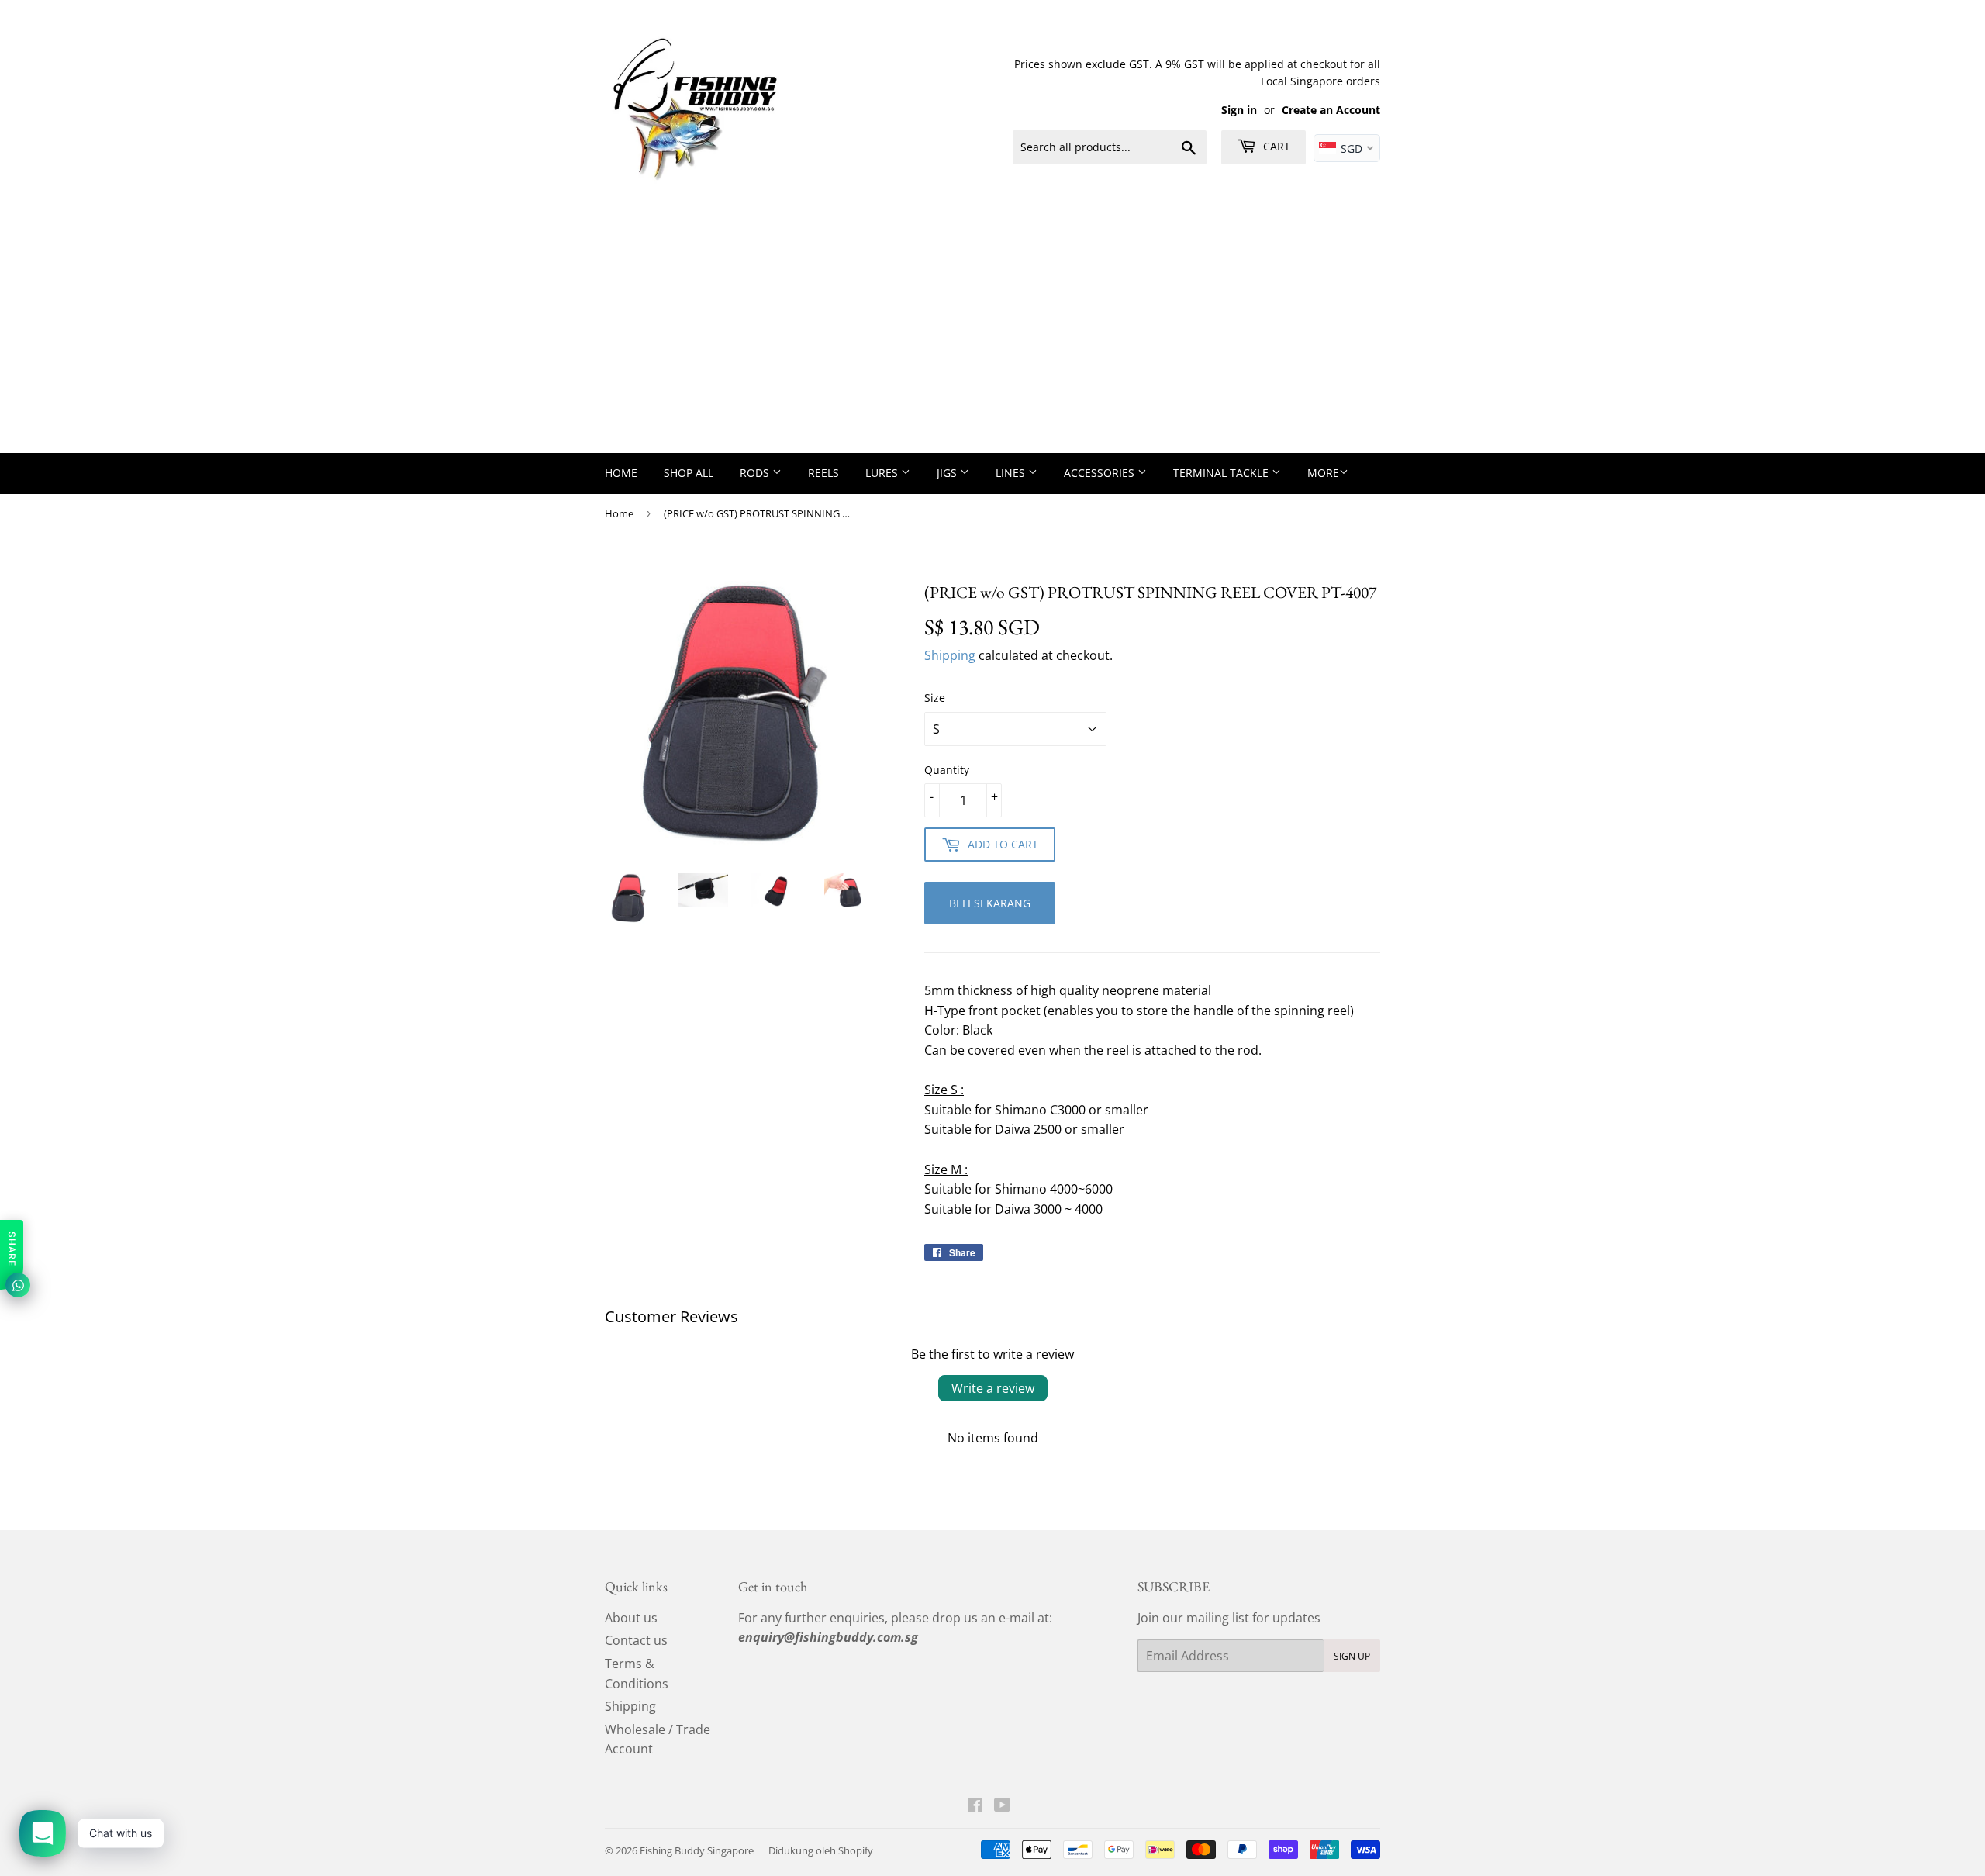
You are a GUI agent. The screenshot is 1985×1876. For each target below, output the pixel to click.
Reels (823, 473)
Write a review (993, 1388)
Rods (756, 473)
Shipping (950, 655)
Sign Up (1352, 1656)
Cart (1275, 146)
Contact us (636, 1640)
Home (621, 473)
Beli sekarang (990, 903)
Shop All (689, 473)
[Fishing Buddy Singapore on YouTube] (1002, 1806)
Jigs (948, 473)
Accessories (1101, 473)
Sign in (1239, 110)
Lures (883, 473)
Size (935, 698)
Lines (1012, 473)
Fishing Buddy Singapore (697, 1850)
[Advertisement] (992, 337)
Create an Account (1331, 110)
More (1323, 473)
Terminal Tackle (1222, 473)
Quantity (947, 770)
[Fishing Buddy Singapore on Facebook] (975, 1806)
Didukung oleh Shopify (821, 1850)
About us (631, 1618)
